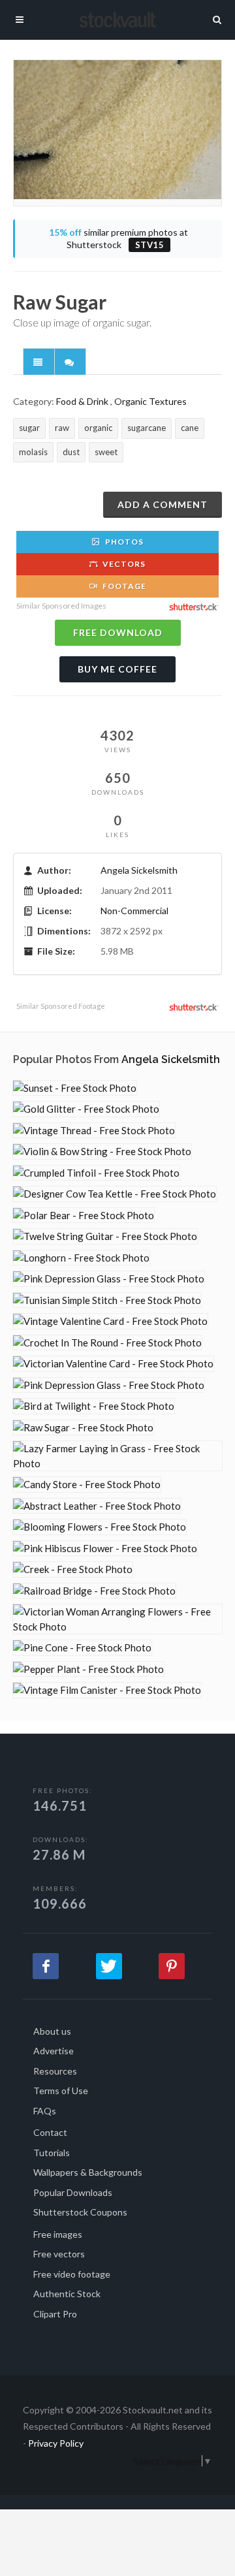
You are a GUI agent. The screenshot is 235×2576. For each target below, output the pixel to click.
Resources (55, 2071)
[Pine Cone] (82, 1648)
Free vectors (59, 2254)
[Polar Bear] (84, 1216)
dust (71, 452)
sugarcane (147, 428)
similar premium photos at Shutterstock (118, 239)
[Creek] (73, 1569)
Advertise (54, 2051)
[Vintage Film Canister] (107, 1690)
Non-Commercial (134, 911)
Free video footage (72, 2274)
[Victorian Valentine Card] (113, 1364)
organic (98, 428)
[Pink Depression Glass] (109, 1279)
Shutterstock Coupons (80, 2212)
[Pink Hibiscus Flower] (105, 1549)
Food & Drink (82, 401)
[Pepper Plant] (88, 1669)
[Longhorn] (81, 1258)
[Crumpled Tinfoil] (96, 1173)
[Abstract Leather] (97, 1506)
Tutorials (52, 2153)
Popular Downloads (73, 2192)
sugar (29, 428)
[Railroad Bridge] (94, 1591)
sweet (106, 452)
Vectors (123, 564)
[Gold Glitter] (86, 1109)
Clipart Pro (55, 2314)
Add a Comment (163, 504)
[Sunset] (75, 1088)
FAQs (45, 2111)
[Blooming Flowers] (100, 1527)
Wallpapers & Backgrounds (88, 2172)
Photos (123, 542)
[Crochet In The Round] (107, 1343)
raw (62, 428)
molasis (33, 452)
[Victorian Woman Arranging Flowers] (117, 1619)
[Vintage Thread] (94, 1131)
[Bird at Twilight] (94, 1406)
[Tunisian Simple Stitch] (107, 1300)
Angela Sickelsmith (139, 870)
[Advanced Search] (217, 18)
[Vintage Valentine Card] (110, 1321)
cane (190, 428)
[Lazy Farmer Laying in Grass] (117, 1456)
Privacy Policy (56, 2443)
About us (52, 2031)
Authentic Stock (67, 2294)
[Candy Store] (87, 1485)
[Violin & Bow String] (102, 1152)
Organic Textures (150, 401)
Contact (50, 2132)
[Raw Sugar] (83, 1428)
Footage (123, 586)
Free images (58, 2234)
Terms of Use (61, 2091)
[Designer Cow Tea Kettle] (115, 1194)
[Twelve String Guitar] (105, 1236)
